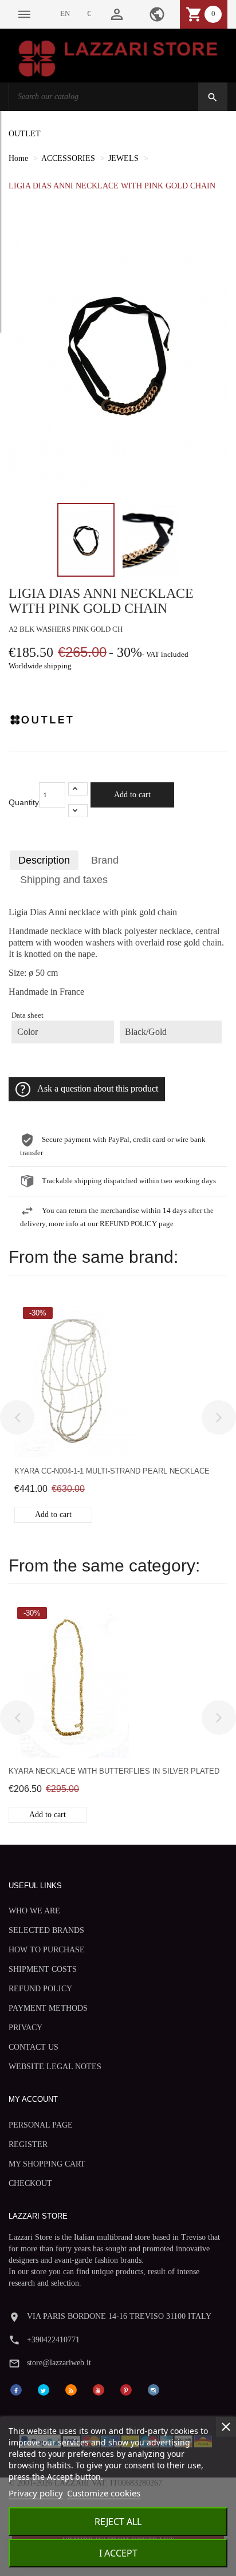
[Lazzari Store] (118, 58)
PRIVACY (25, 2028)
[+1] (78, 789)
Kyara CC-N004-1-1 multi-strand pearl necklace (112, 1471)
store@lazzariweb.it (59, 2363)
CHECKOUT (30, 2183)
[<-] (17, 1417)
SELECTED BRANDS (46, 1930)
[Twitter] (44, 2389)
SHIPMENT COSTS (43, 1969)
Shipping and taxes (64, 880)
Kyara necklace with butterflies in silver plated (114, 1771)
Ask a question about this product (98, 1089)
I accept (118, 2553)
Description (44, 860)
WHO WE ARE (34, 1911)
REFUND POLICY (40, 1989)
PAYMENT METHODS (48, 2008)
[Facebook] (16, 2389)
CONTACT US (34, 2047)
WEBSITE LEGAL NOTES (55, 2067)
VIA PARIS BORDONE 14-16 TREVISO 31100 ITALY (119, 2316)
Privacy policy (36, 2493)
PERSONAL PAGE (41, 2125)
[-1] (78, 811)
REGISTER (28, 2144)
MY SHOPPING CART (47, 2164)
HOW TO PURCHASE (47, 1950)
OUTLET (25, 134)
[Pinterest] (126, 2389)
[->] (219, 1417)
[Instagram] (154, 2389)
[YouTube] (99, 2389)
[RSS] (71, 2389)
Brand (105, 860)
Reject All (118, 2522)
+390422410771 (53, 2340)
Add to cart (132, 795)
